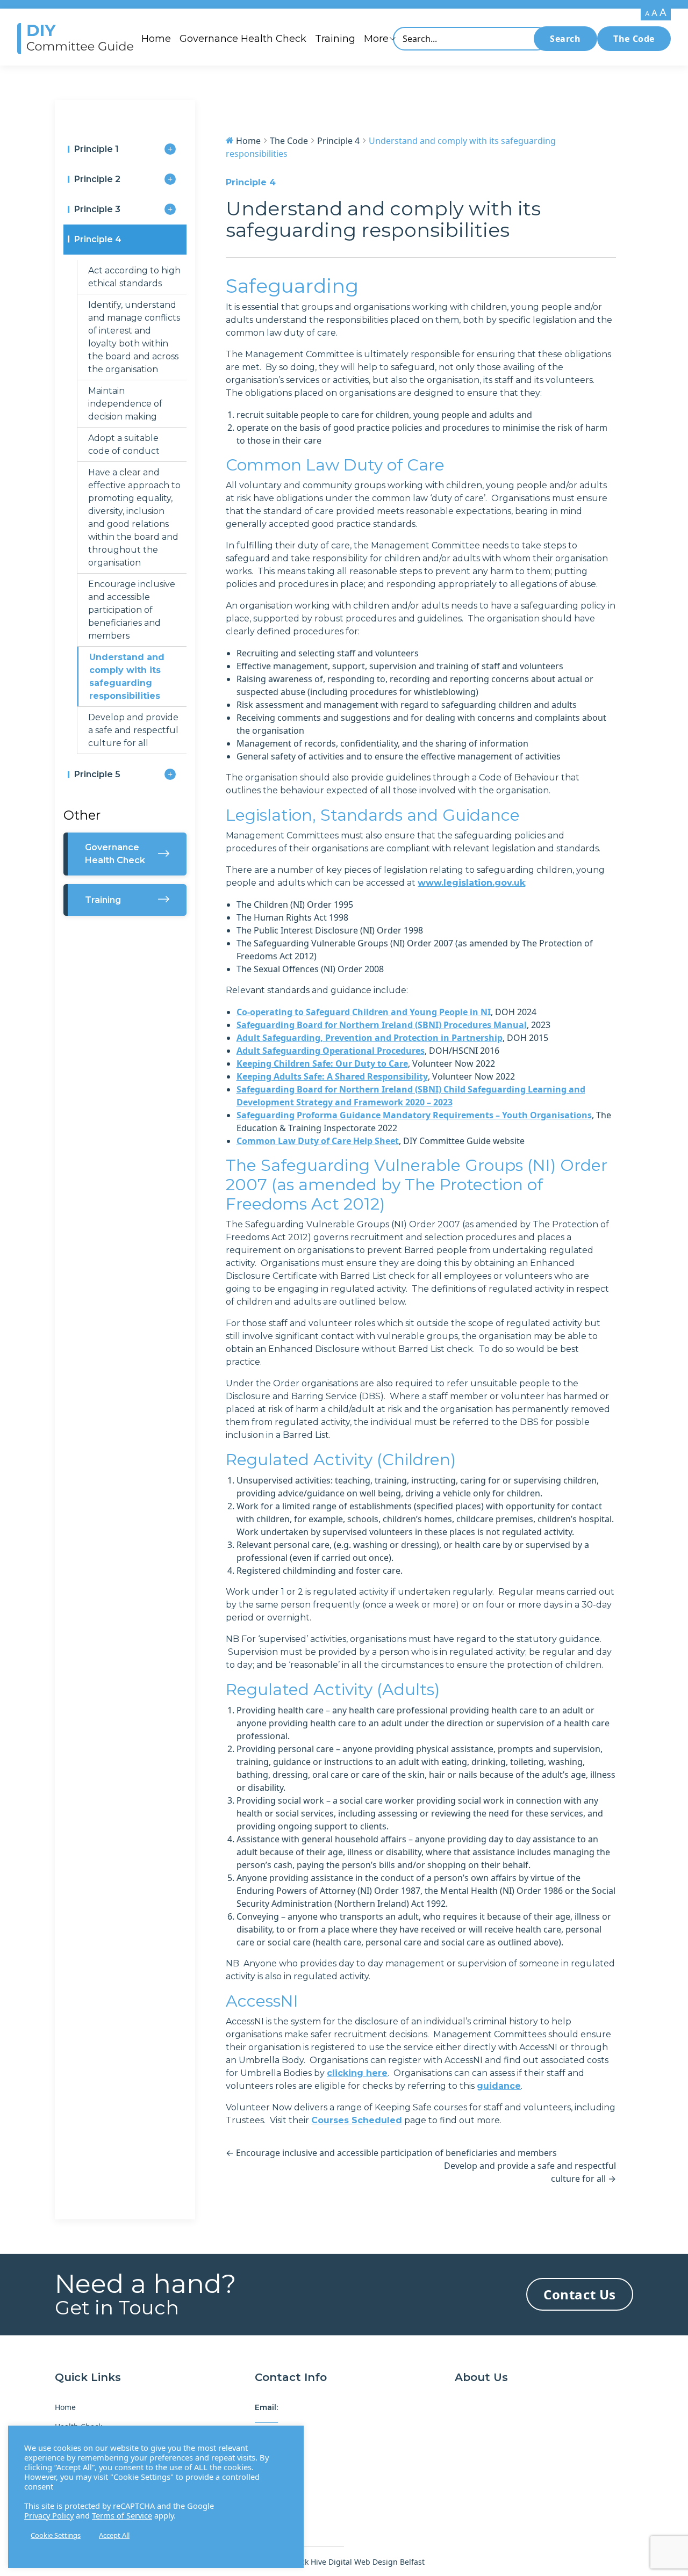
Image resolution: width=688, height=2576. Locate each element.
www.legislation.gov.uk (471, 883)
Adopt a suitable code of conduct (124, 444)
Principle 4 (98, 239)
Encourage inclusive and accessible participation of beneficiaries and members (132, 610)
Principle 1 (96, 149)
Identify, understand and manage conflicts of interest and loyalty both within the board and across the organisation (134, 337)
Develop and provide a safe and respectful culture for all (133, 730)
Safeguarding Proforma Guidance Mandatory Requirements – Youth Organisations (414, 1115)
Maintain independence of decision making (125, 404)
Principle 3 (97, 209)
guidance (499, 2086)
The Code (634, 39)
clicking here (357, 2073)
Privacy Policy (49, 2515)
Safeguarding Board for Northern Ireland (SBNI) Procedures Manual (382, 1025)
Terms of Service (122, 2515)
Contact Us (580, 2294)
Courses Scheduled (357, 2120)
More (376, 39)
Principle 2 (97, 179)
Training (335, 39)
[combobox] (471, 39)
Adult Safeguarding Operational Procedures (331, 1051)
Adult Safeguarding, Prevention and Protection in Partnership (370, 1038)
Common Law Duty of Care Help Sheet (318, 1141)
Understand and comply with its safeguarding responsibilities (127, 676)
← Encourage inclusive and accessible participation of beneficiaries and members (391, 2153)
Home (156, 39)
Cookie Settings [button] (56, 2535)
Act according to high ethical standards (134, 277)
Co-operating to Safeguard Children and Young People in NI (364, 1012)
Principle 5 (97, 774)
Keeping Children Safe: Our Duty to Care (322, 1063)
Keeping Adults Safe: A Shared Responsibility (332, 1076)
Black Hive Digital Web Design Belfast (357, 2562)
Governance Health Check (243, 39)
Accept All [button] (114, 2535)
